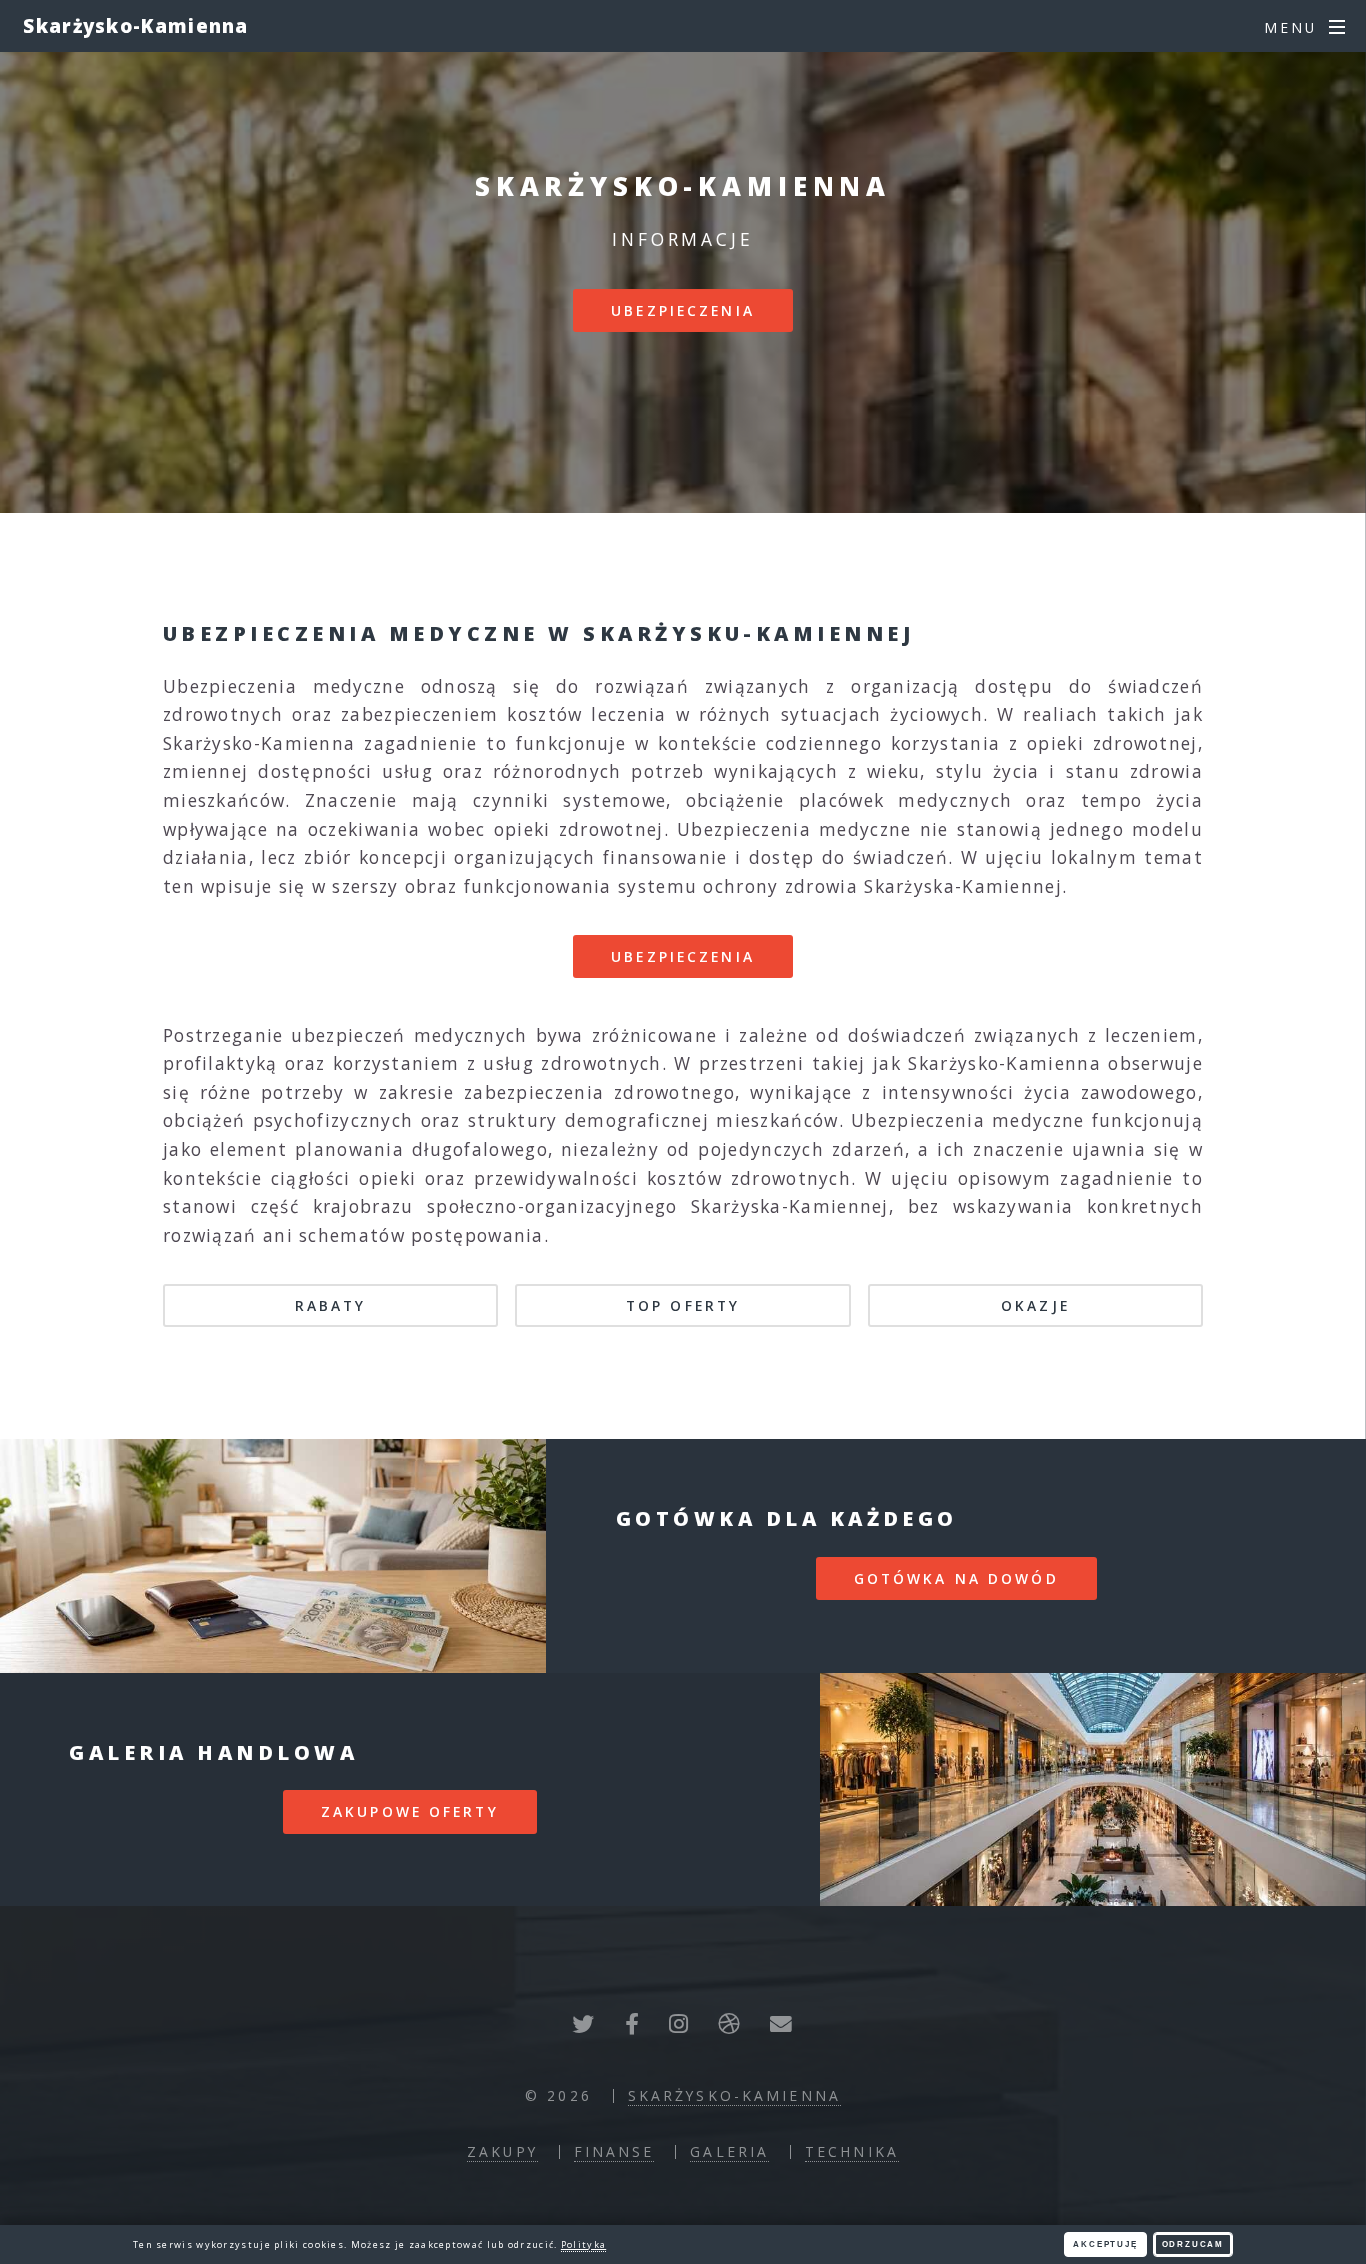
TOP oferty (683, 1305)
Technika (852, 2151)
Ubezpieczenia (683, 310)
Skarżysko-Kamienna (135, 25)
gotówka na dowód (956, 1578)
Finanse (614, 2151)
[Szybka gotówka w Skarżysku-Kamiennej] (273, 1556)
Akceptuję (1105, 2244)
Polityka (583, 2244)
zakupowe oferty (410, 1811)
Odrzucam (1193, 2244)
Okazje (1035, 1305)
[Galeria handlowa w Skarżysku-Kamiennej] (1093, 1790)
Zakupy (502, 2151)
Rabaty (331, 1305)
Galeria (729, 2151)
